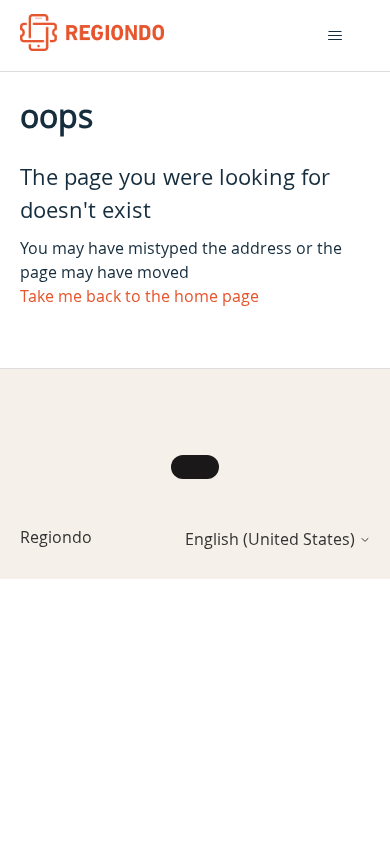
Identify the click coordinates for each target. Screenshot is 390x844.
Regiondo (56, 537)
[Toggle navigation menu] (335, 36)
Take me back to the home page (139, 296)
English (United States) (272, 539)
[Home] (92, 32)
